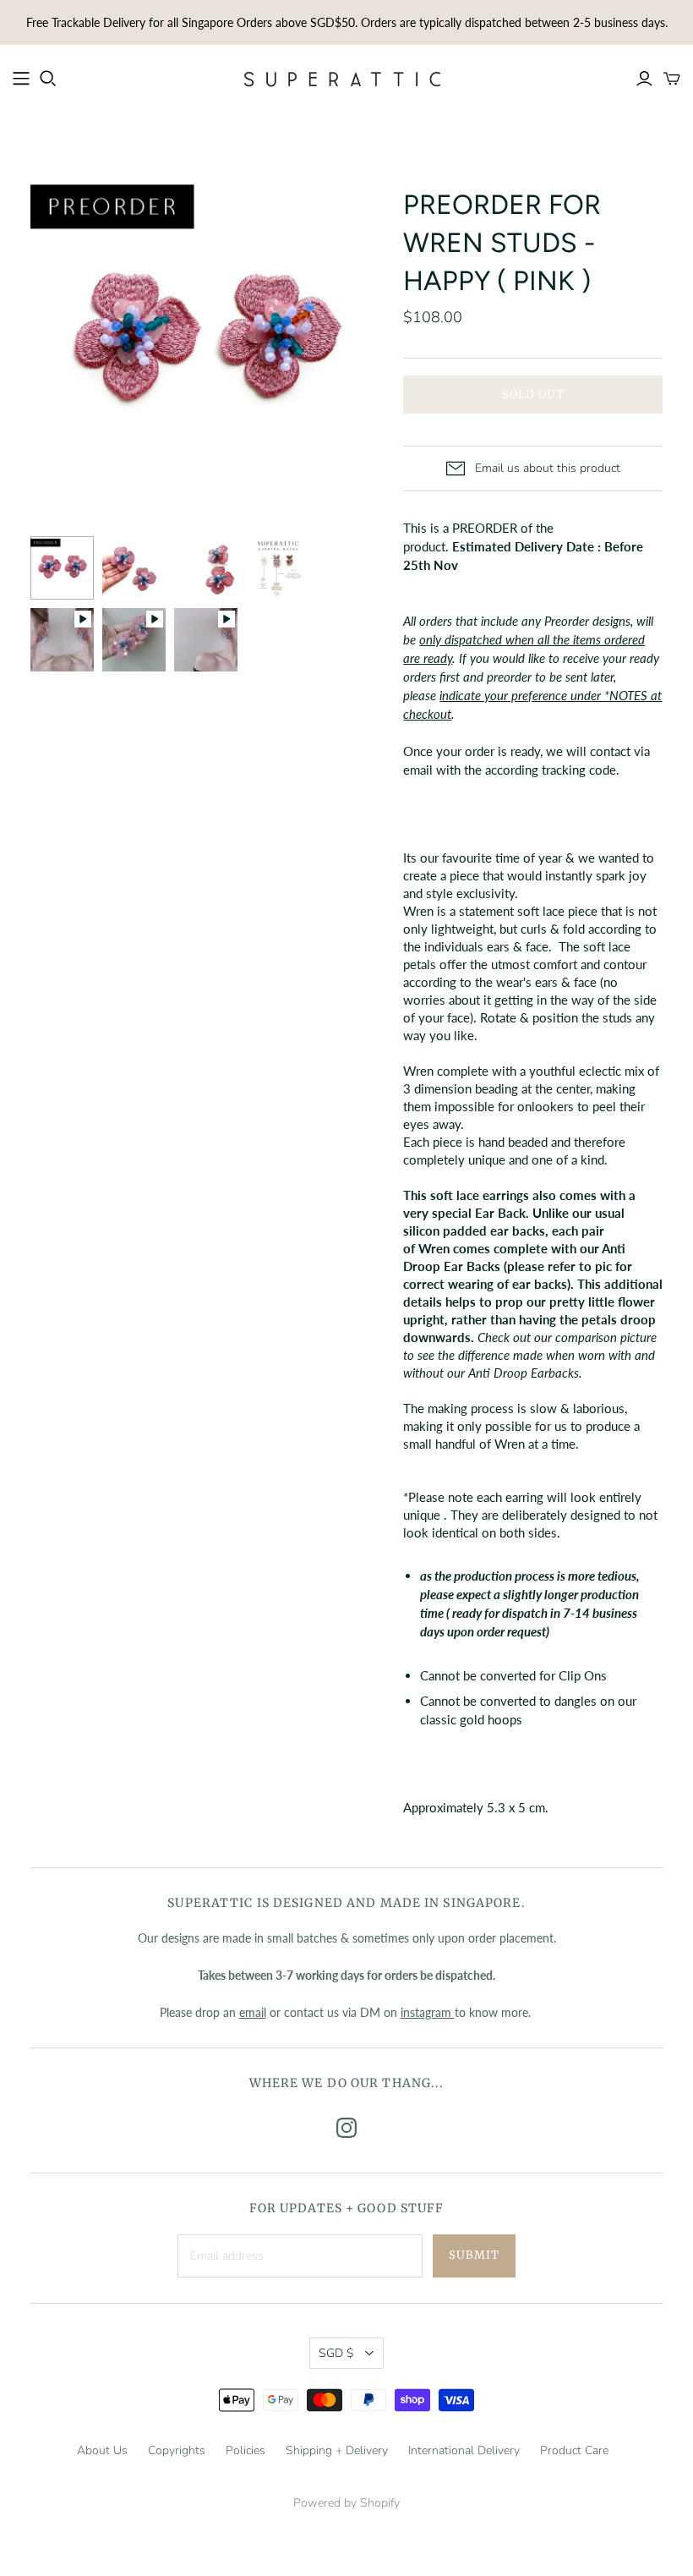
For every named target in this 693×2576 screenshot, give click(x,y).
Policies (246, 2450)
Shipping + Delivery (337, 2450)
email (253, 2012)
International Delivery (464, 2450)
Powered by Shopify (346, 2503)
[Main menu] (21, 79)
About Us (102, 2450)
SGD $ (336, 2353)
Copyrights (177, 2450)
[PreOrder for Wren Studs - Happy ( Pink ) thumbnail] (62, 568)
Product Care (574, 2450)
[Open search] (48, 79)
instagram (428, 2012)
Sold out (533, 395)
